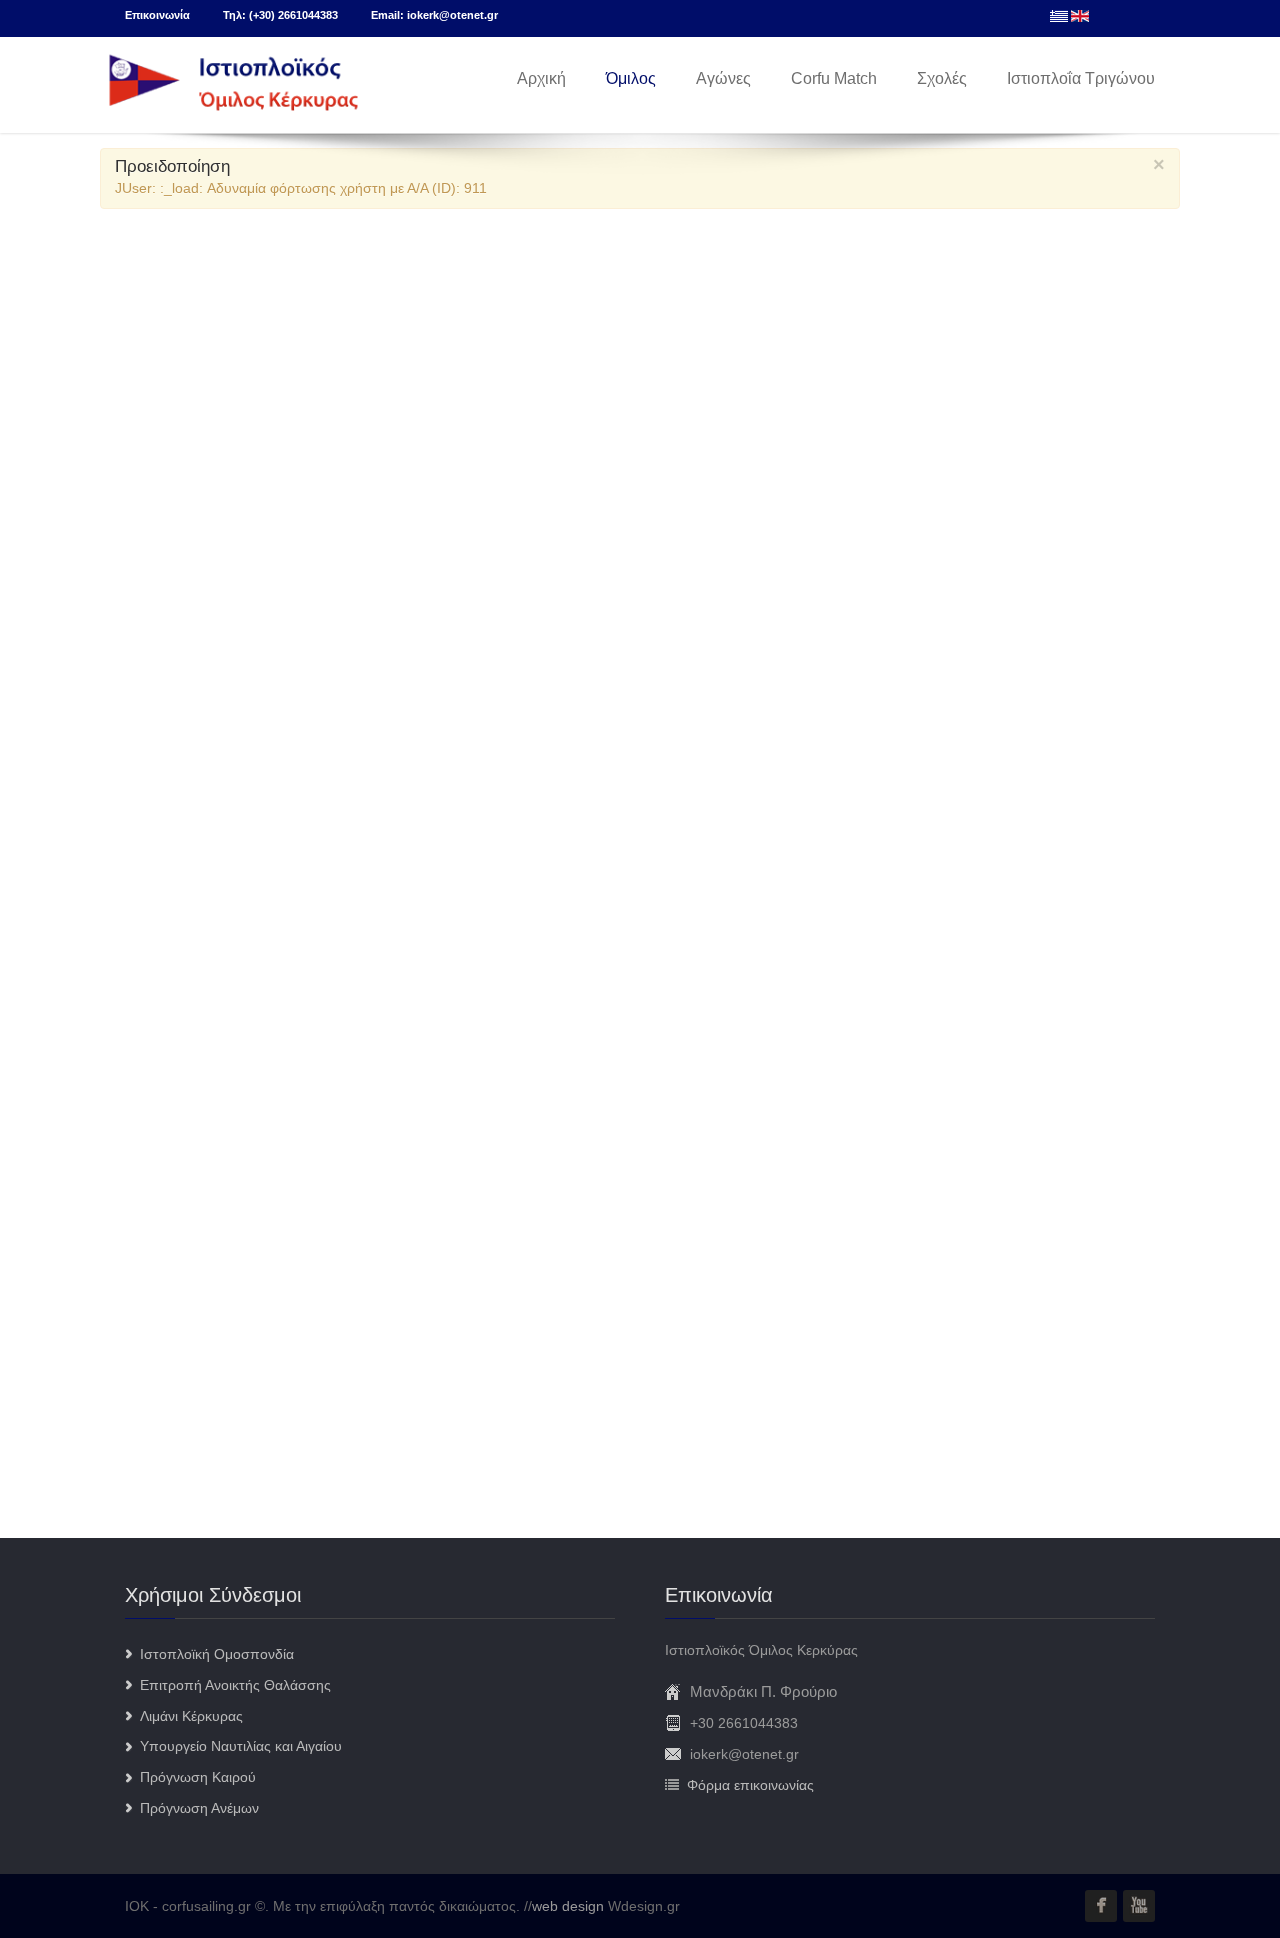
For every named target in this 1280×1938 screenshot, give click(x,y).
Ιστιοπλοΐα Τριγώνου (1081, 78)
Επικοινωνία (157, 15)
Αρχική (541, 78)
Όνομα (148, 519)
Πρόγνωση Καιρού (198, 1777)
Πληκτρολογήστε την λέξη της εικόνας (243, 1253)
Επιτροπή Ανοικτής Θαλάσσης (235, 1685)
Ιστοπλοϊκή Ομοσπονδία (217, 1654)
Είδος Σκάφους (175, 1013)
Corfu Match (834, 78)
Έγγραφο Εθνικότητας (194, 903)
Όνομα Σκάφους (178, 647)
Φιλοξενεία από (175, 1077)
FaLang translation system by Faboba (188, 1501)
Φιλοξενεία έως (174, 1141)
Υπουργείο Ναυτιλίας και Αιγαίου (241, 1746)
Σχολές (942, 78)
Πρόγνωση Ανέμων (199, 1808)
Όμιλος (631, 78)
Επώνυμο (158, 455)
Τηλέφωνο (159, 775)
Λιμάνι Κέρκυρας (191, 1716)
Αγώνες (723, 78)
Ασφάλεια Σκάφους (184, 958)
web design (568, 1906)
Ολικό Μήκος (168, 711)
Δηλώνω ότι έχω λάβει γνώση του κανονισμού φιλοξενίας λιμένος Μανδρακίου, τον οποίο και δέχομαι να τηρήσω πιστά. (501, 1205)
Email (145, 583)
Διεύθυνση (160, 839)
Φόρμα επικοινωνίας (750, 1785)
